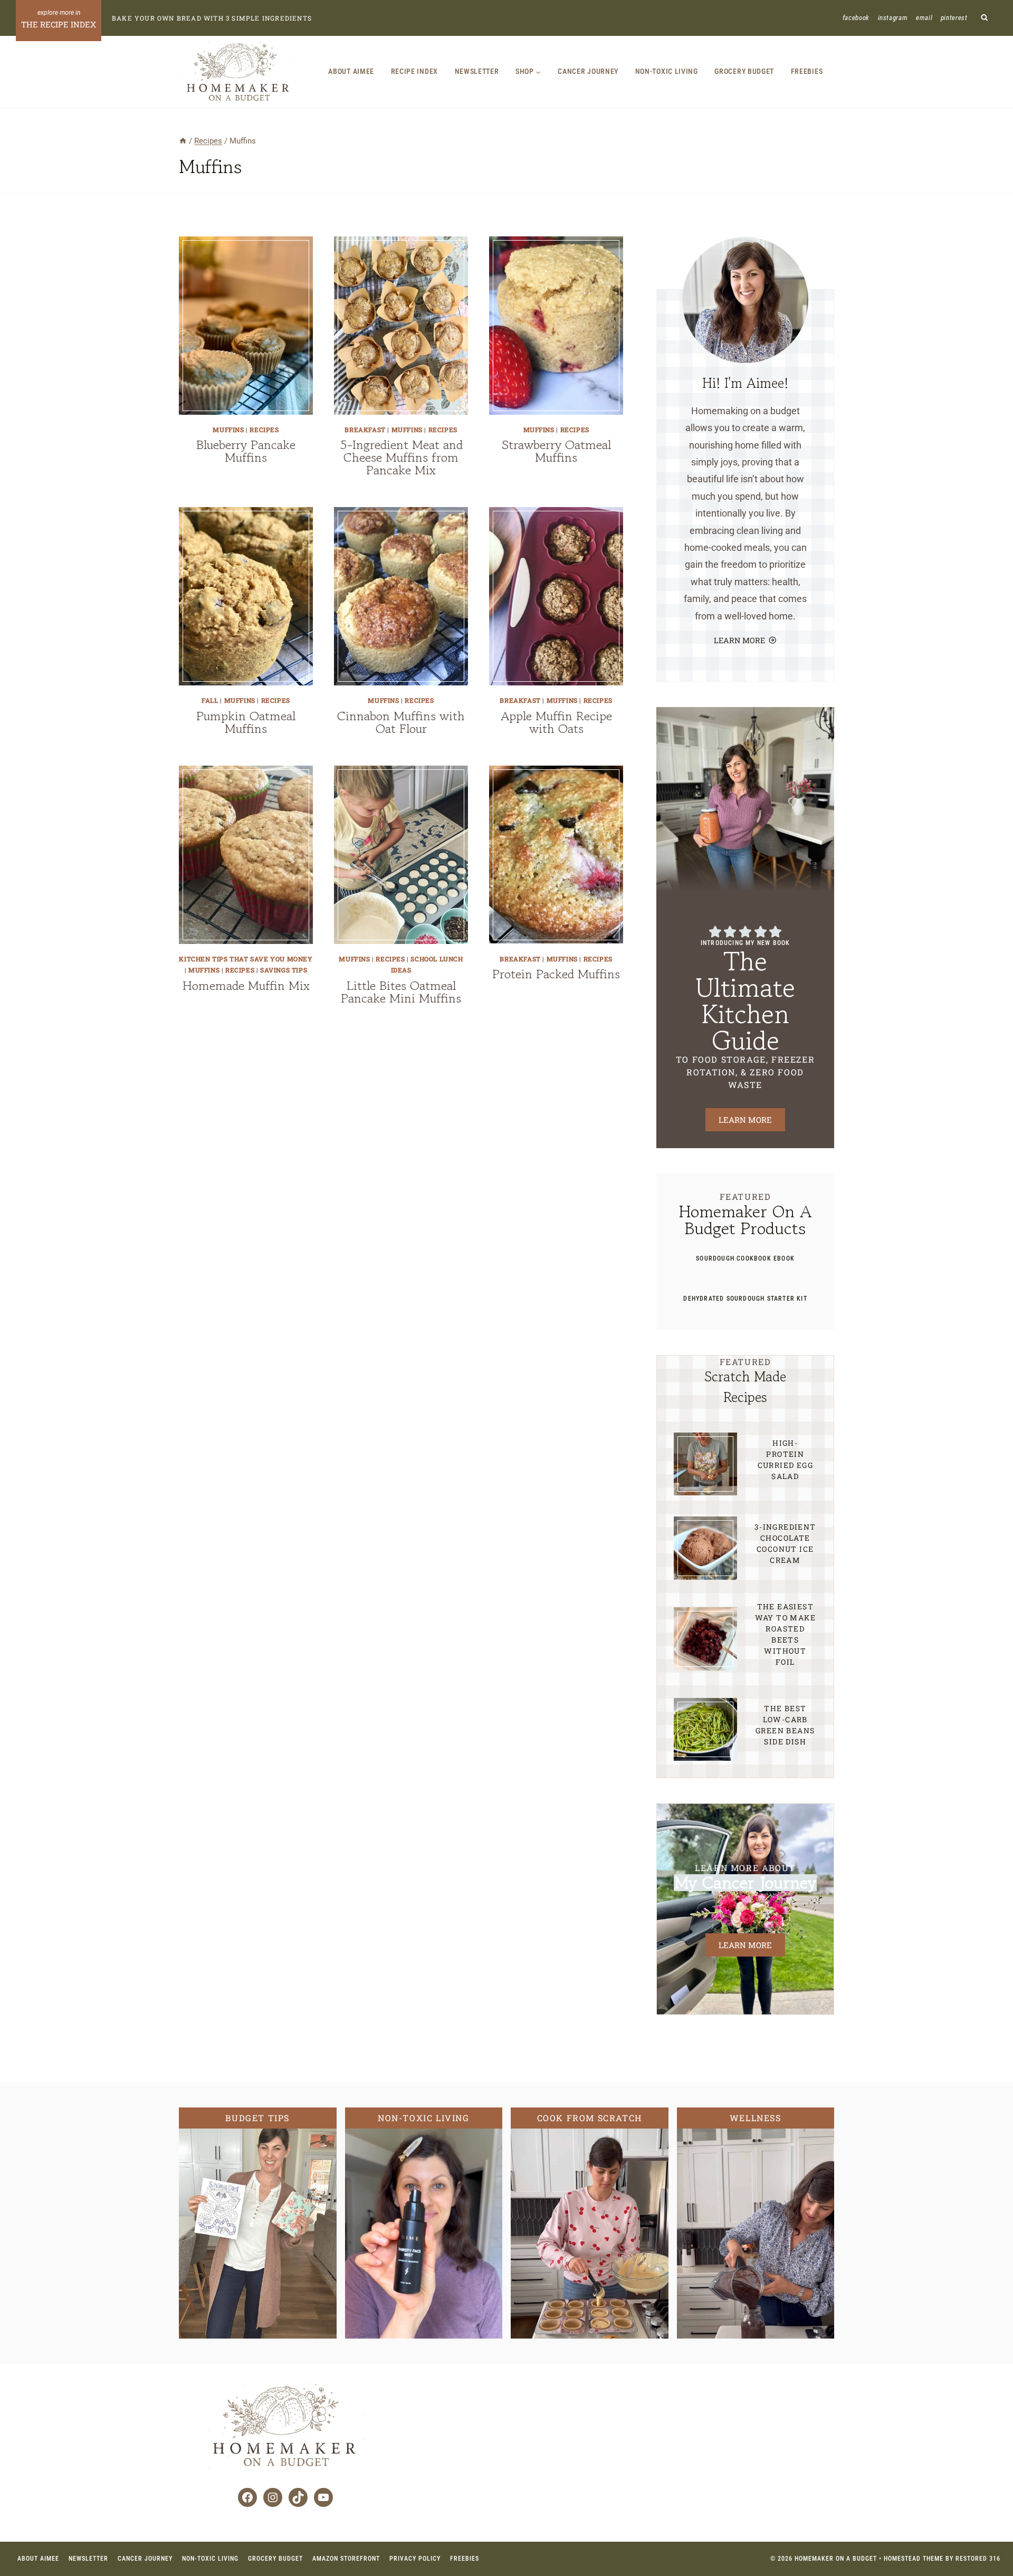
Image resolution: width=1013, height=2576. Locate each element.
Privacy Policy (415, 2559)
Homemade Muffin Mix (246, 985)
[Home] (183, 141)
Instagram (893, 18)
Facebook (856, 18)
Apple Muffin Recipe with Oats (556, 722)
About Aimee (351, 71)
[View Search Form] (985, 18)
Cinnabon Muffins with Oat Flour (401, 722)
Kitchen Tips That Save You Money (246, 959)
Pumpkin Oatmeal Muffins (246, 722)
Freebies (807, 71)
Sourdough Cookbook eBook (745, 1258)
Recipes (264, 430)
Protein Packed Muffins (556, 974)
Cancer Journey (588, 71)
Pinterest (954, 18)
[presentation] (246, 326)
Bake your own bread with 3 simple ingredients (212, 18)
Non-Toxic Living (667, 71)
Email (924, 18)
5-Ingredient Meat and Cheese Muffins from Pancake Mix (401, 457)
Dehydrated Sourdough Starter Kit (745, 1299)
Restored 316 (978, 2559)
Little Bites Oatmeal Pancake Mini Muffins (401, 992)
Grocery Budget (744, 71)
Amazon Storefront (346, 2559)
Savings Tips (284, 970)
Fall (210, 700)
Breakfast (365, 430)
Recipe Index (414, 71)
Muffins (228, 430)
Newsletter (477, 71)
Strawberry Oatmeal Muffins (556, 451)
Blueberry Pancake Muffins (246, 451)
